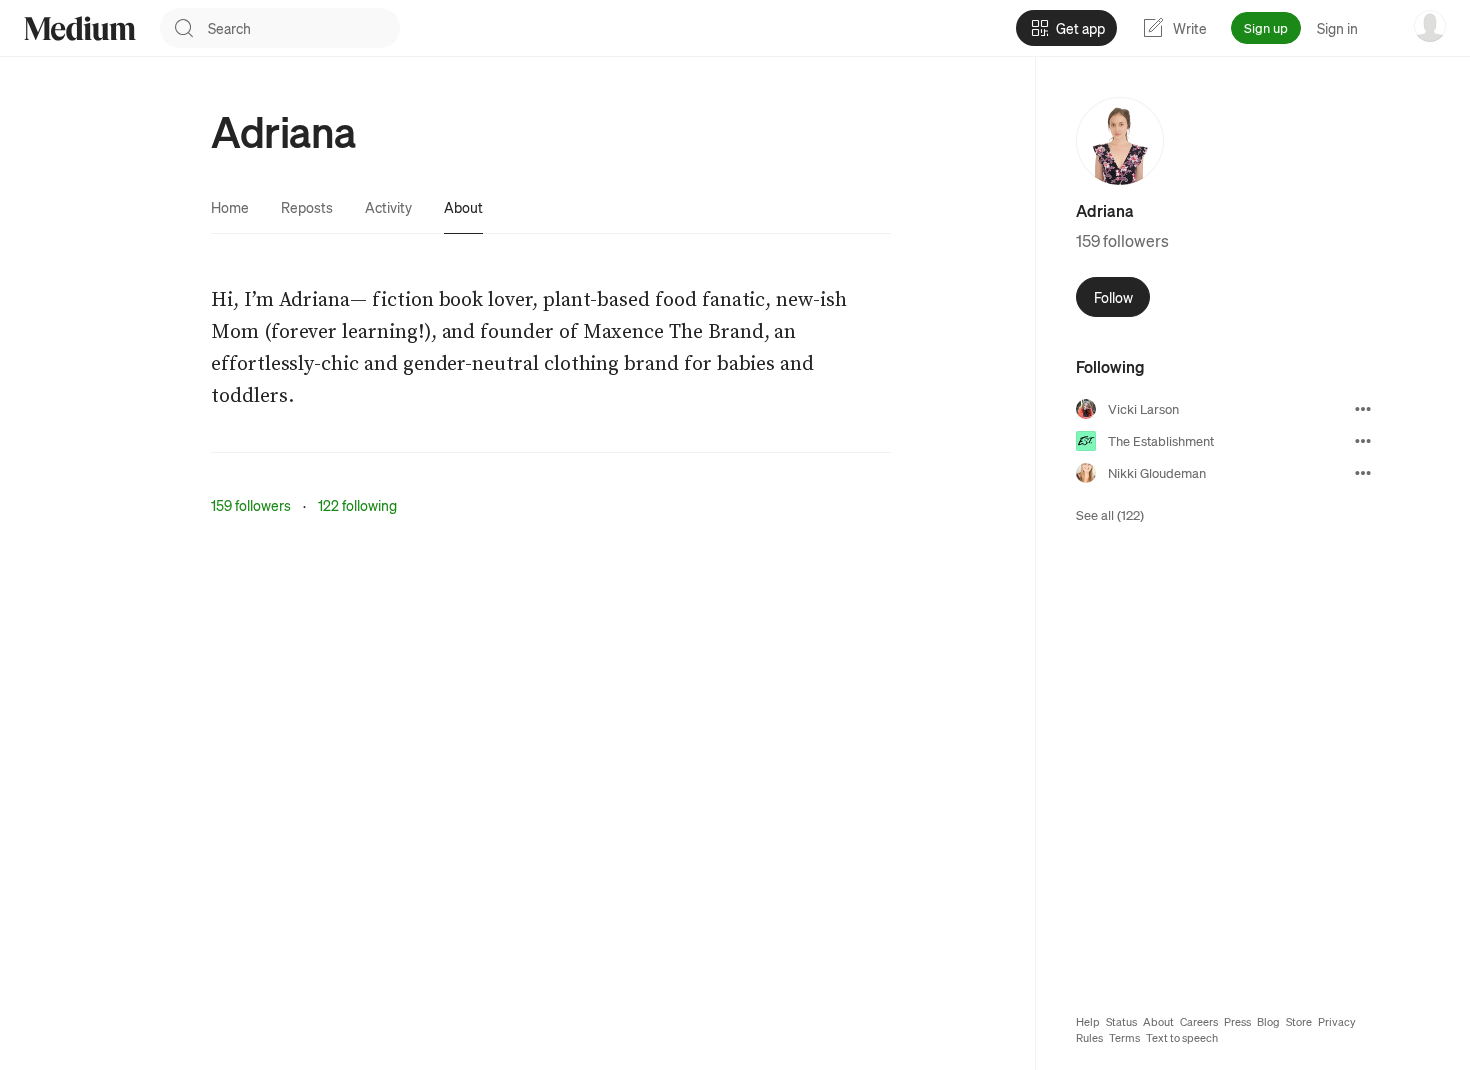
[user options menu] (1430, 26)
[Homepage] (80, 28)
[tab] (230, 207)
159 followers (251, 505)
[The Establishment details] (1363, 441)
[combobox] (304, 28)
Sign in (1337, 28)
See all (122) (1110, 514)
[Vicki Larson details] (1363, 409)
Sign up (1266, 27)
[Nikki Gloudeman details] (1363, 473)
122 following (357, 505)
